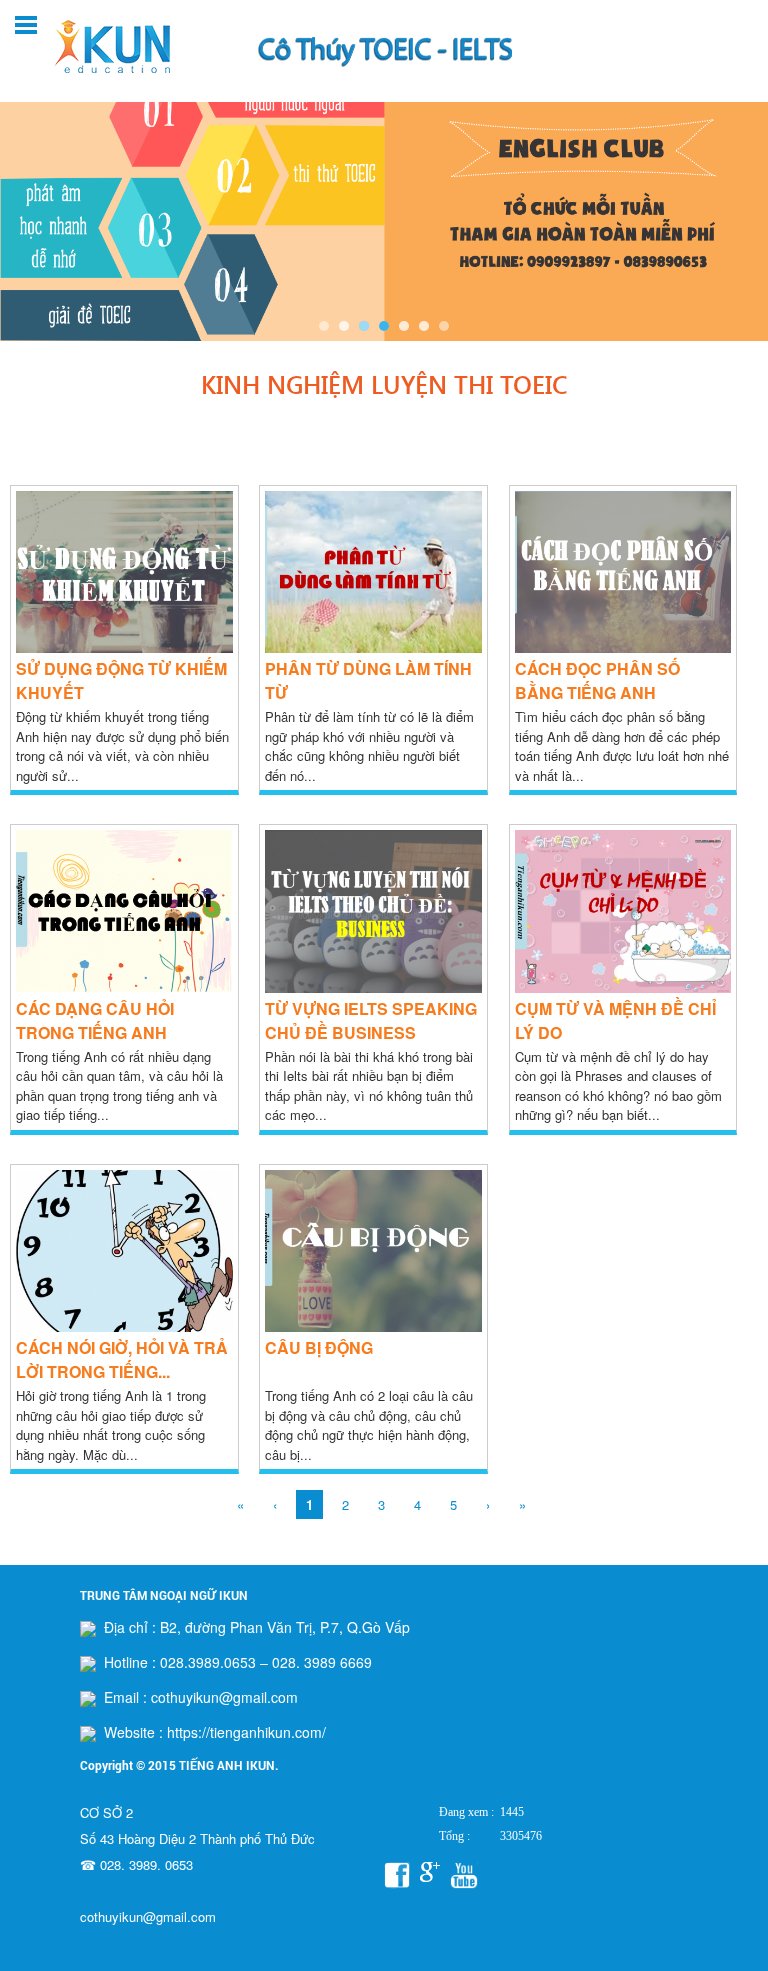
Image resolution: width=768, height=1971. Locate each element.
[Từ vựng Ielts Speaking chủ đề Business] (373, 987)
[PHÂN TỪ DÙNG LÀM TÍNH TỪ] (373, 647)
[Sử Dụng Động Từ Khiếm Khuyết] (124, 647)
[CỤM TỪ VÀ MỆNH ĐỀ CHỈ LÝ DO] (623, 987)
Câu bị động (319, 1347)
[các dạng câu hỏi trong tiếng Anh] (124, 987)
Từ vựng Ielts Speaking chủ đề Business (371, 1020)
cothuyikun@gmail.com (148, 1916)
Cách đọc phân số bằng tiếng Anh (597, 680)
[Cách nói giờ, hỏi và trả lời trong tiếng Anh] (124, 1326)
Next (742, 204)
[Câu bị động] (373, 1326)
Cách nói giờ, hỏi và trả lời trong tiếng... (122, 1359)
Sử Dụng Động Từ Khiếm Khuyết (121, 680)
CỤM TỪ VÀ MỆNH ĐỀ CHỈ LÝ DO (615, 1020)
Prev (26, 204)
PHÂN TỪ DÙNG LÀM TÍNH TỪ (368, 680)
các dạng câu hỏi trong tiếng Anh (95, 1020)
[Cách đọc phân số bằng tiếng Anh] (623, 647)
